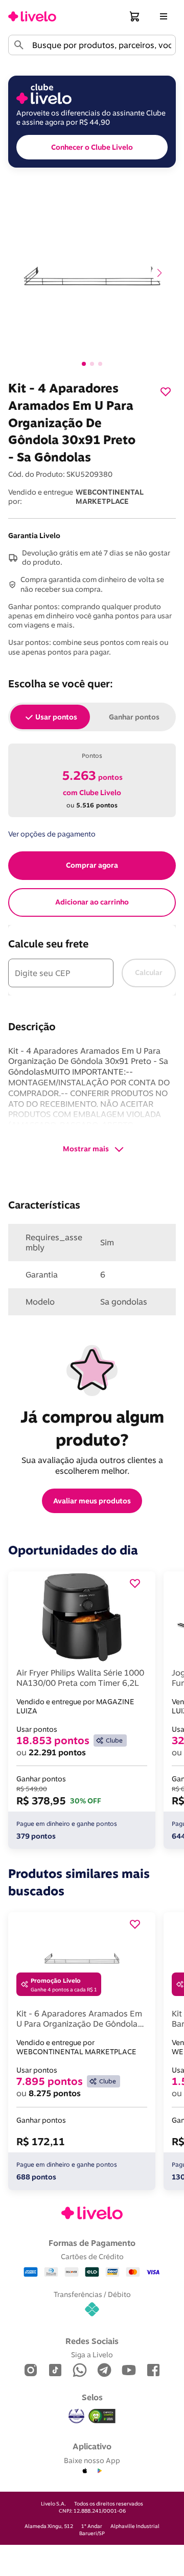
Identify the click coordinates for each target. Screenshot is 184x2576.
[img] (102, 2416)
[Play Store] (99, 2471)
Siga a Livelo (92, 2354)
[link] (32, 16)
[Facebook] (153, 2371)
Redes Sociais (92, 2341)
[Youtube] (129, 2371)
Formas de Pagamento (92, 2243)
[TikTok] (55, 2371)
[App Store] (85, 2471)
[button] (135, 16)
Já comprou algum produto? (94, 1428)
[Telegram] (104, 2371)
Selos (92, 2397)
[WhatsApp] (80, 2371)
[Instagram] (31, 2371)
